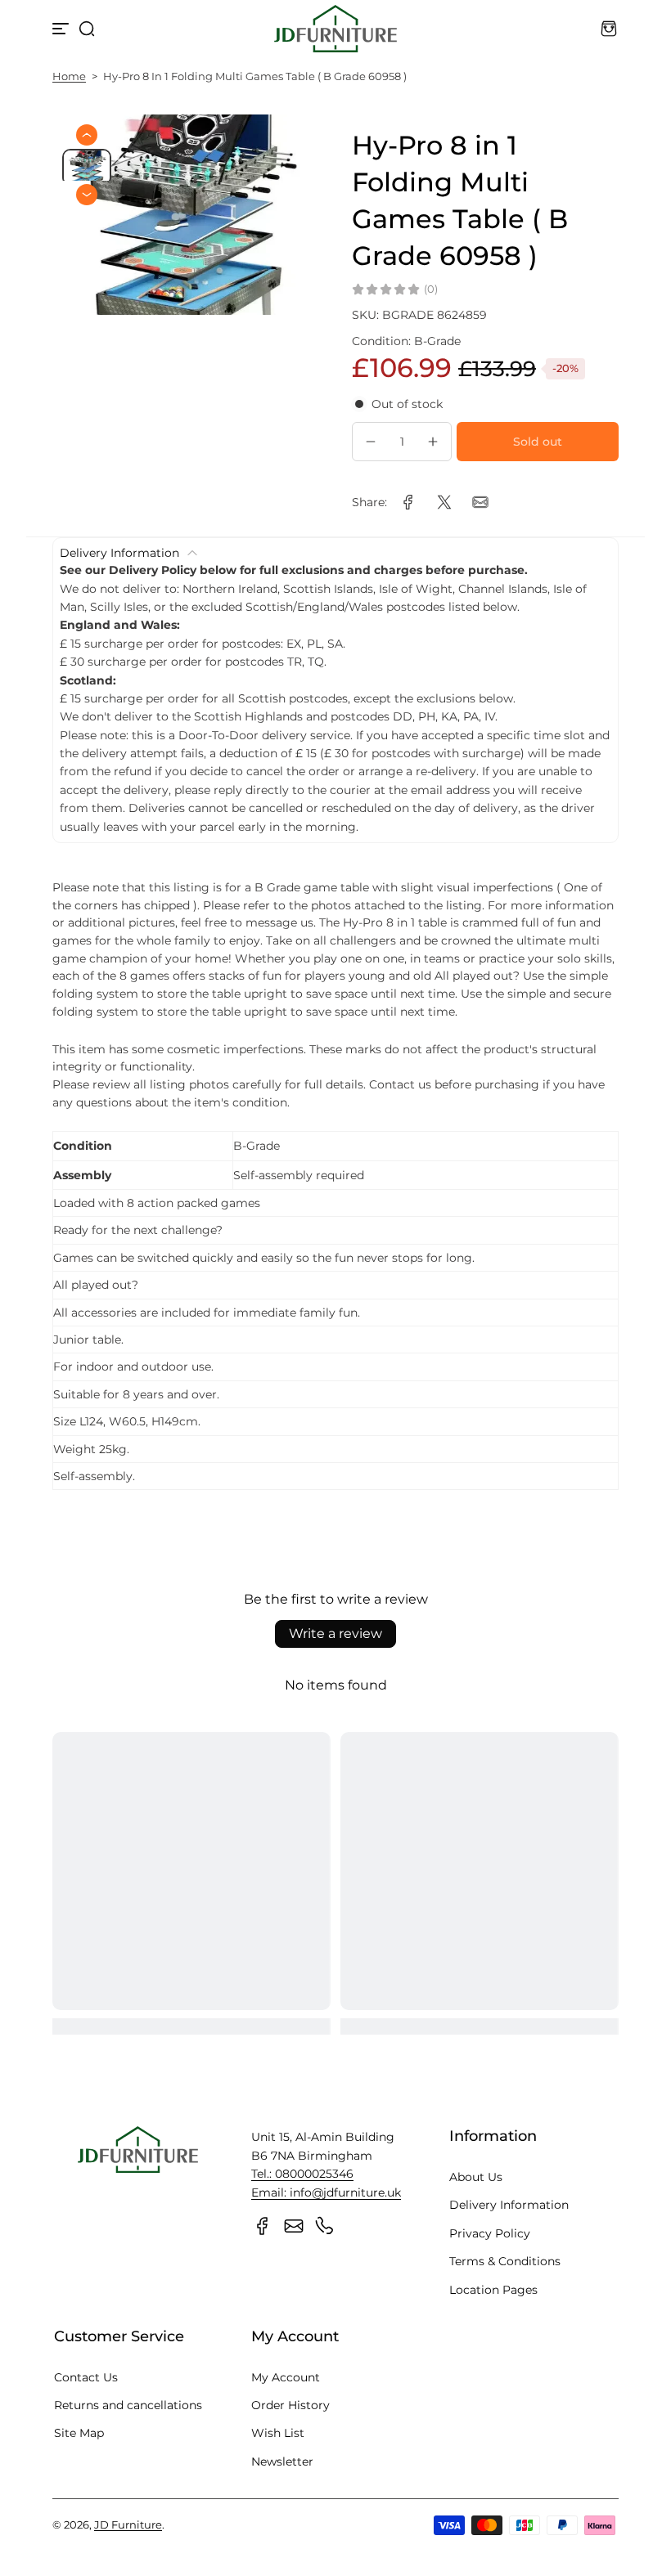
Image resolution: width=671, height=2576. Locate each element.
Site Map (79, 2433)
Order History (290, 2405)
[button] (87, 29)
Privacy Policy (490, 2233)
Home (69, 76)
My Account (286, 2377)
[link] (408, 502)
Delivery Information (509, 2205)
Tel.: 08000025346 (302, 2174)
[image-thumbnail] (87, 167)
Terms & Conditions (505, 2261)
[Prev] (87, 135)
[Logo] (335, 29)
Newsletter (282, 2462)
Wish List (278, 2433)
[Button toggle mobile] (62, 29)
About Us (476, 2177)
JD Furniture (128, 2525)
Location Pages (493, 2290)
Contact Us (86, 2377)
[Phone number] (325, 2226)
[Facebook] (263, 2226)
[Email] (294, 2226)
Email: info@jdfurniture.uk (326, 2192)
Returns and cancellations (128, 2405)
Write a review (335, 1634)
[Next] (87, 195)
